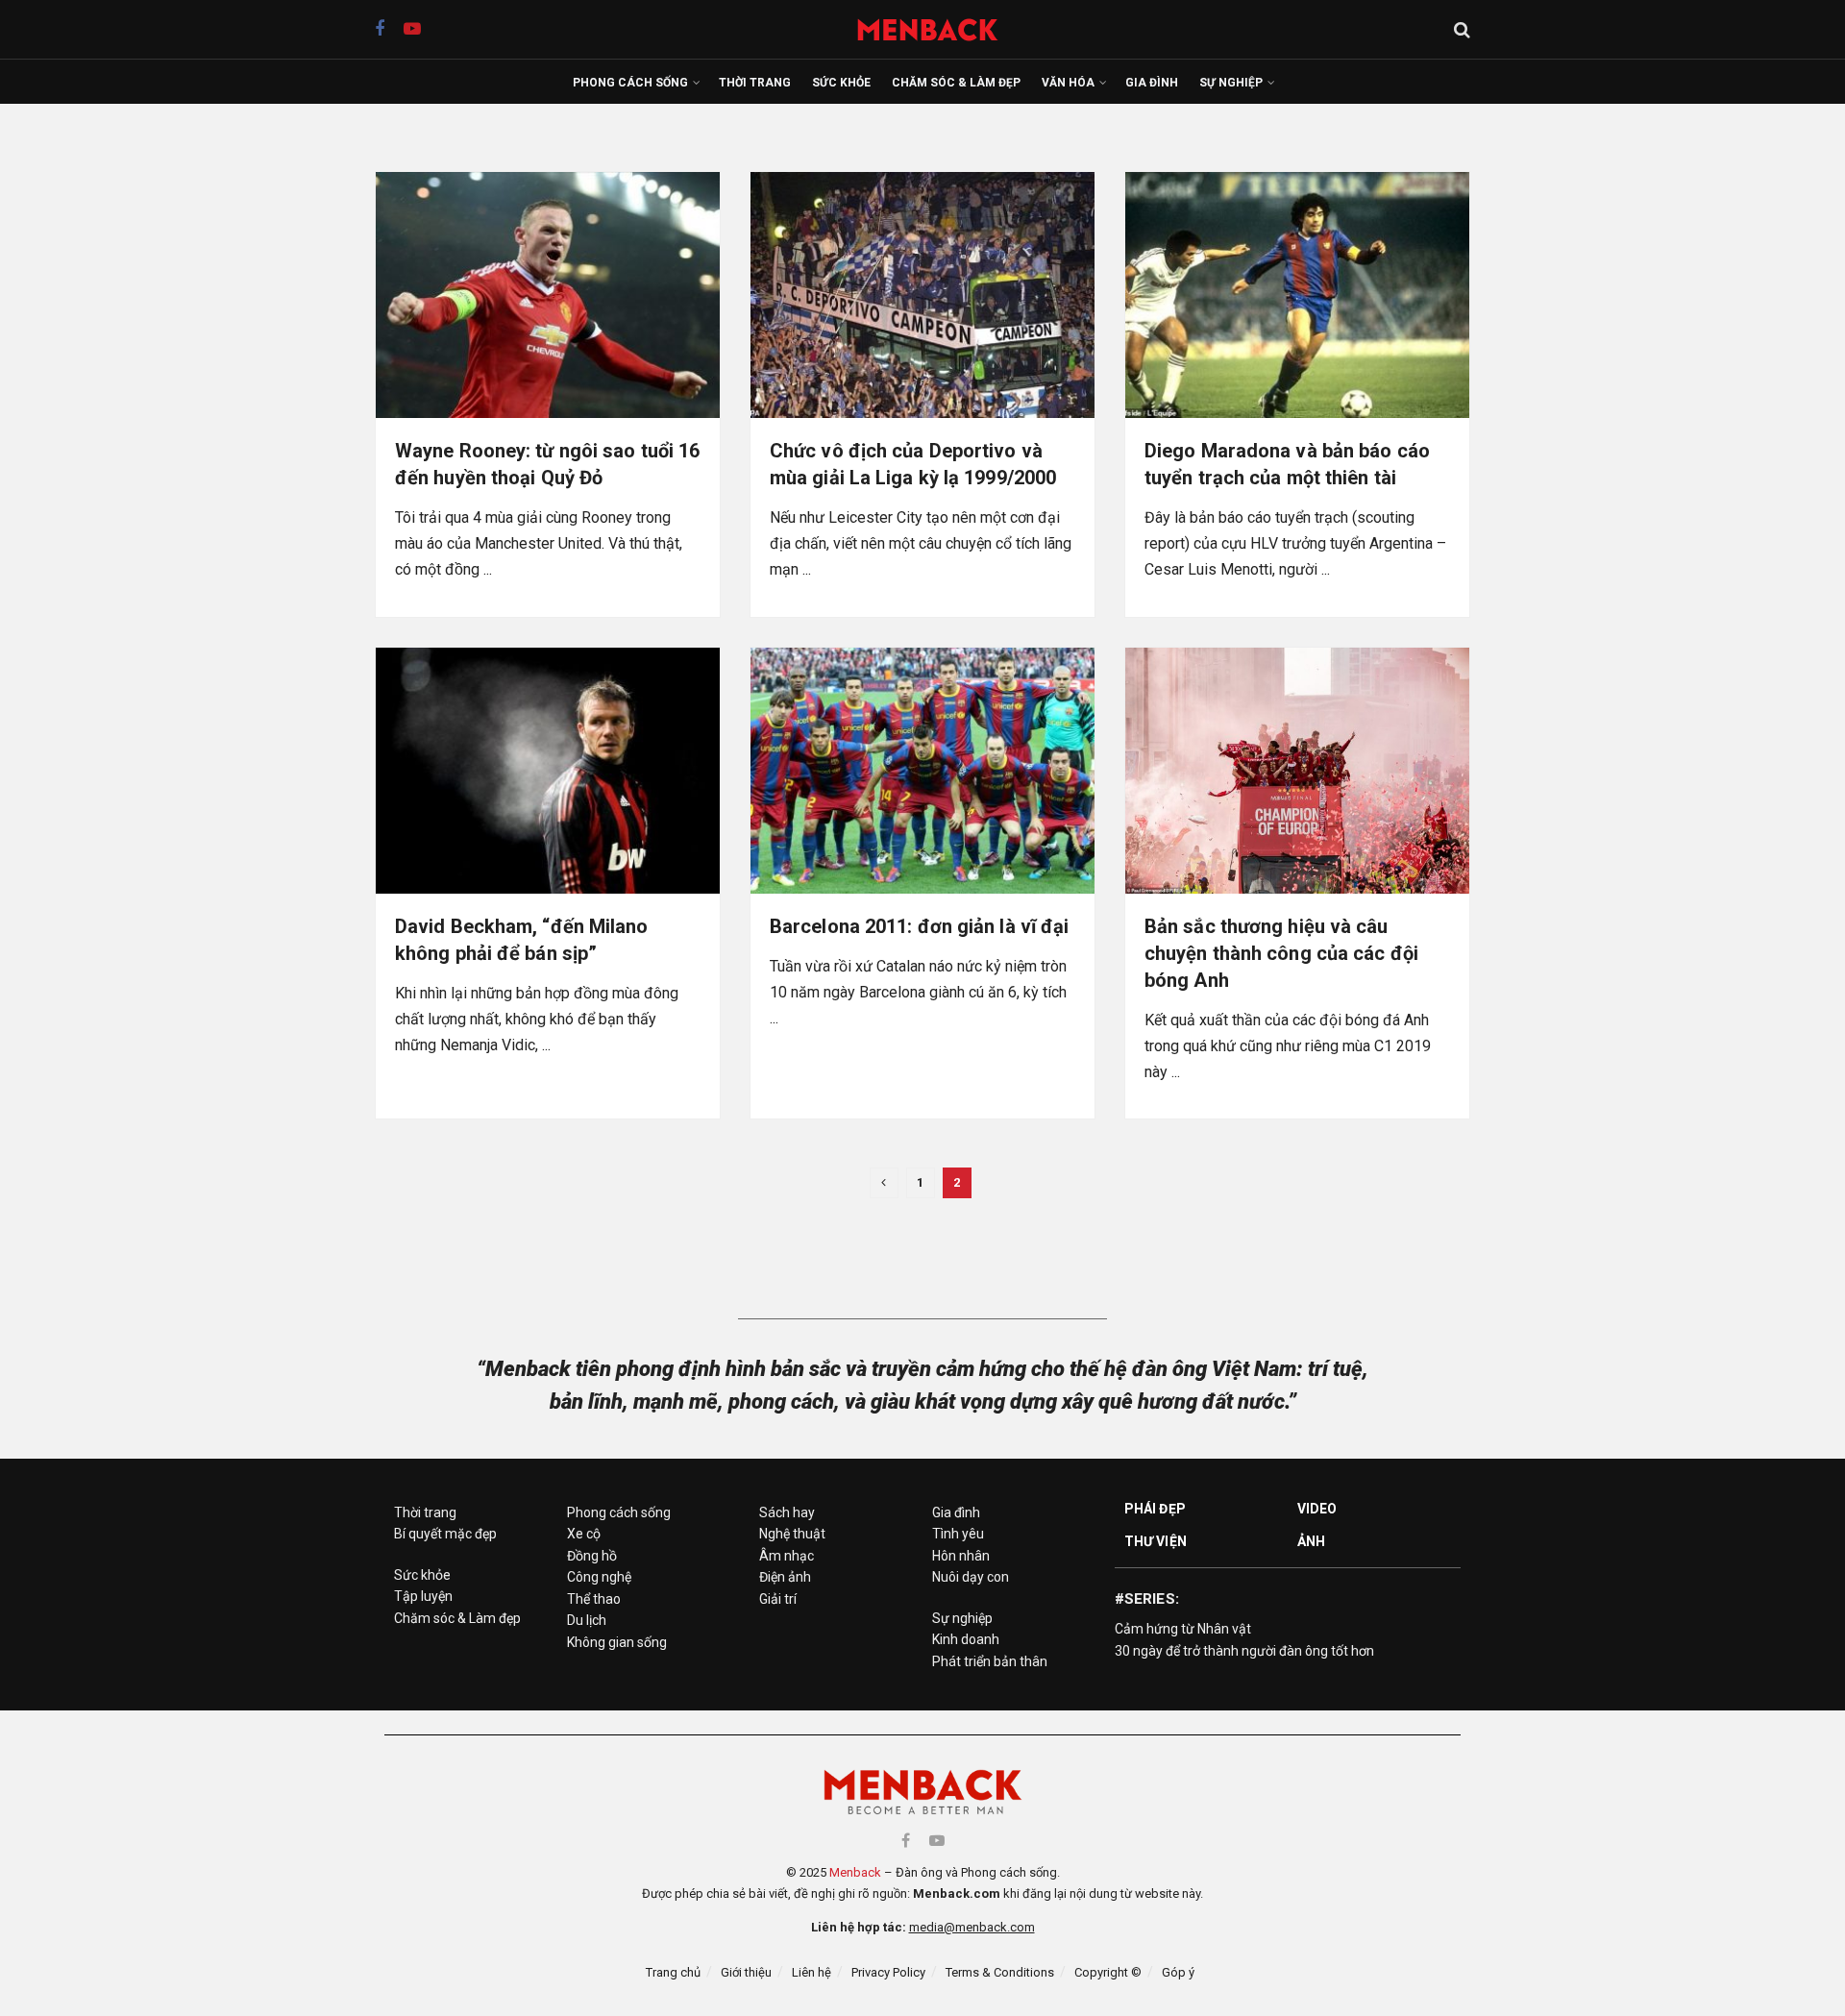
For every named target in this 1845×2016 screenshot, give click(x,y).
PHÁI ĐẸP (1155, 1509)
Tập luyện (423, 1596)
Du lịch (587, 1620)
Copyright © (1108, 1972)
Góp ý (1178, 1972)
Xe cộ (584, 1534)
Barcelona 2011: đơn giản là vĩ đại (919, 926)
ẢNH (1311, 1541)
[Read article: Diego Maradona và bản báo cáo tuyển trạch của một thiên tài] (1297, 295)
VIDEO (1317, 1509)
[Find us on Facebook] (380, 29)
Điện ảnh (785, 1577)
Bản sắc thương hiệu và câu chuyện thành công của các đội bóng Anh (1281, 953)
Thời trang (755, 83)
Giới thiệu (746, 1972)
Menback (855, 1872)
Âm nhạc (787, 1556)
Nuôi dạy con (971, 1577)
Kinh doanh (966, 1639)
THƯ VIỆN (1156, 1541)
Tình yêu (958, 1534)
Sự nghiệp (1231, 83)
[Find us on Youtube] (412, 29)
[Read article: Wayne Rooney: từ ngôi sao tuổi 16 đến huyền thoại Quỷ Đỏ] (548, 295)
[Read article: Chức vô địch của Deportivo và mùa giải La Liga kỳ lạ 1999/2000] (922, 295)
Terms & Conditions (1000, 1972)
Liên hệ (812, 1972)
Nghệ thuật (792, 1534)
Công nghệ (599, 1577)
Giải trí (778, 1599)
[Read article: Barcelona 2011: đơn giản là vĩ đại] (922, 771)
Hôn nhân (961, 1556)
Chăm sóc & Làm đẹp (956, 83)
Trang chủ (673, 1972)
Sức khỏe (841, 83)
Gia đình (1152, 83)
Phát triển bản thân (990, 1661)
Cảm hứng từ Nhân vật (1183, 1629)
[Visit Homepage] (937, 29)
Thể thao (594, 1599)
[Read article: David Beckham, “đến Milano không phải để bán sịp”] (548, 771)
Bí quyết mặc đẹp (445, 1534)
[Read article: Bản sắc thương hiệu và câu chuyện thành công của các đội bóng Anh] (1297, 771)
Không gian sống (617, 1642)
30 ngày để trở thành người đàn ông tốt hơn (1244, 1651)
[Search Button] (1462, 30)
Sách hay (787, 1512)
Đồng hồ (592, 1556)
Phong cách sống (630, 83)
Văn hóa (1068, 83)
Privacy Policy (888, 1972)
